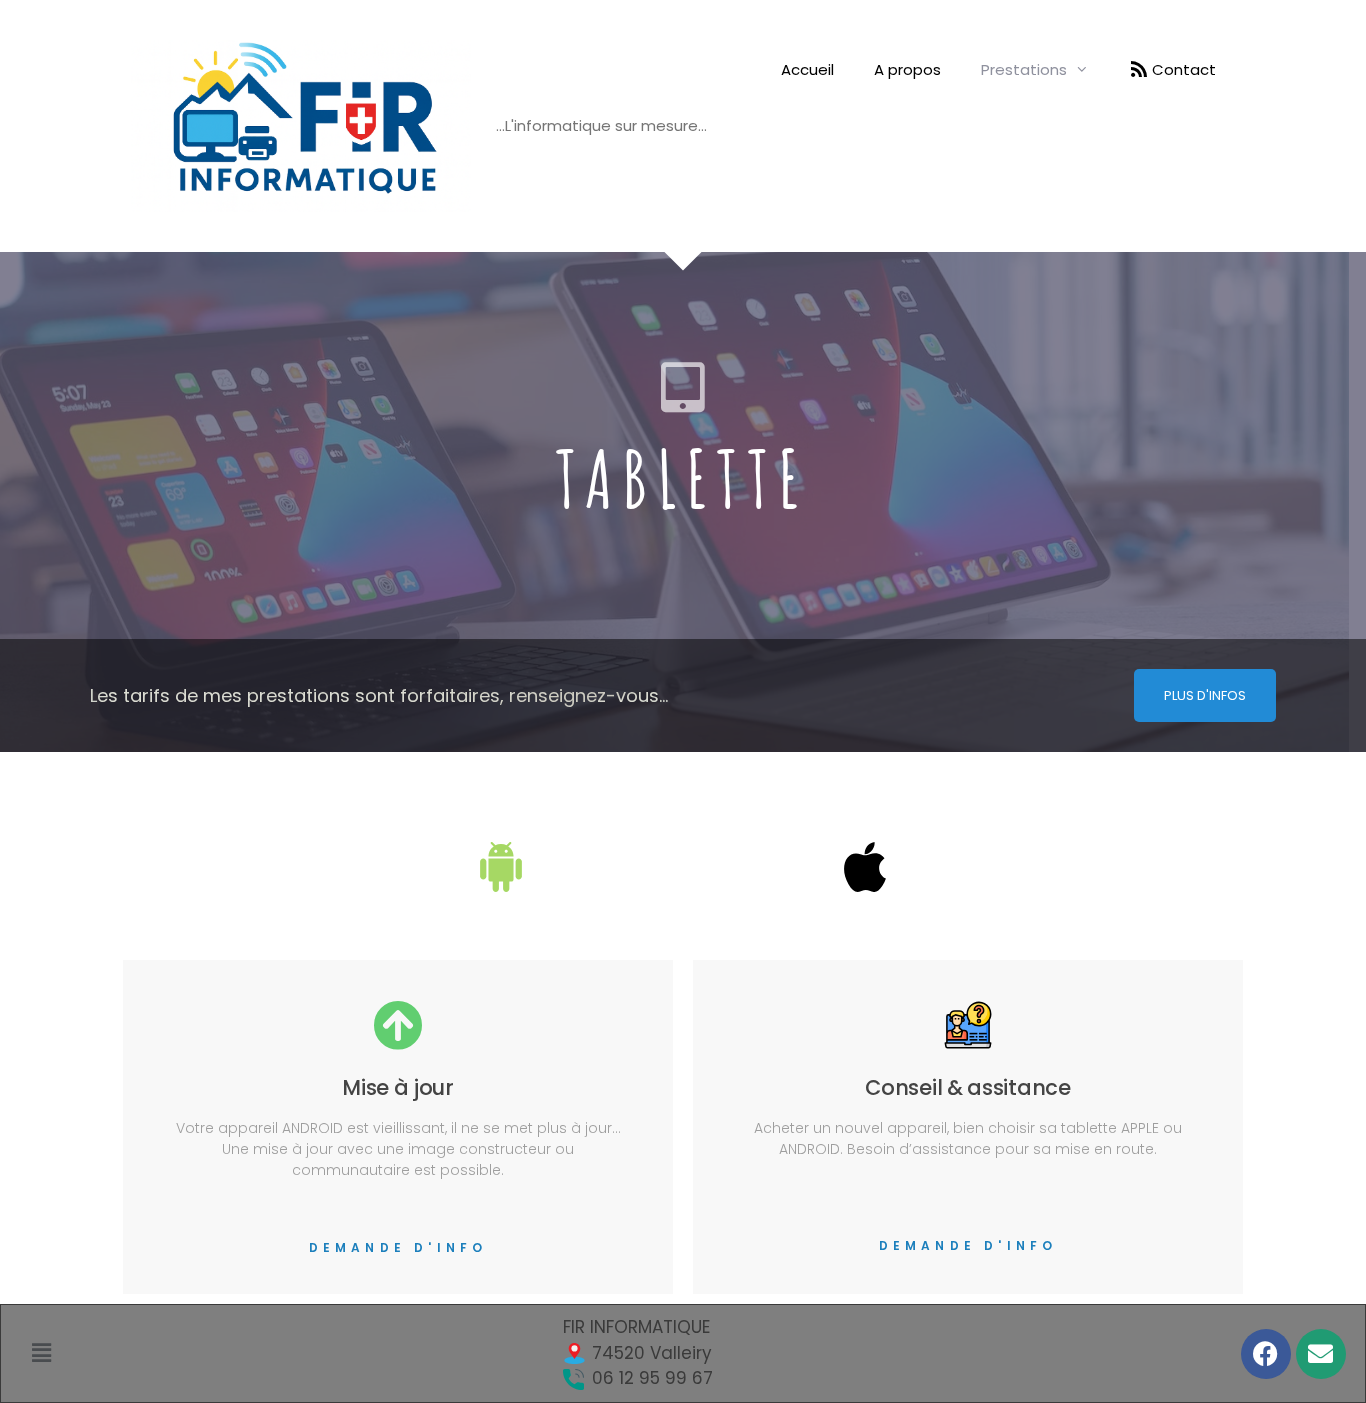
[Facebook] (1266, 1354)
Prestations (1024, 69)
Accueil (807, 69)
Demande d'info (398, 1247)
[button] (42, 1353)
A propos (907, 69)
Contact (1184, 69)
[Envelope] (1321, 1354)
